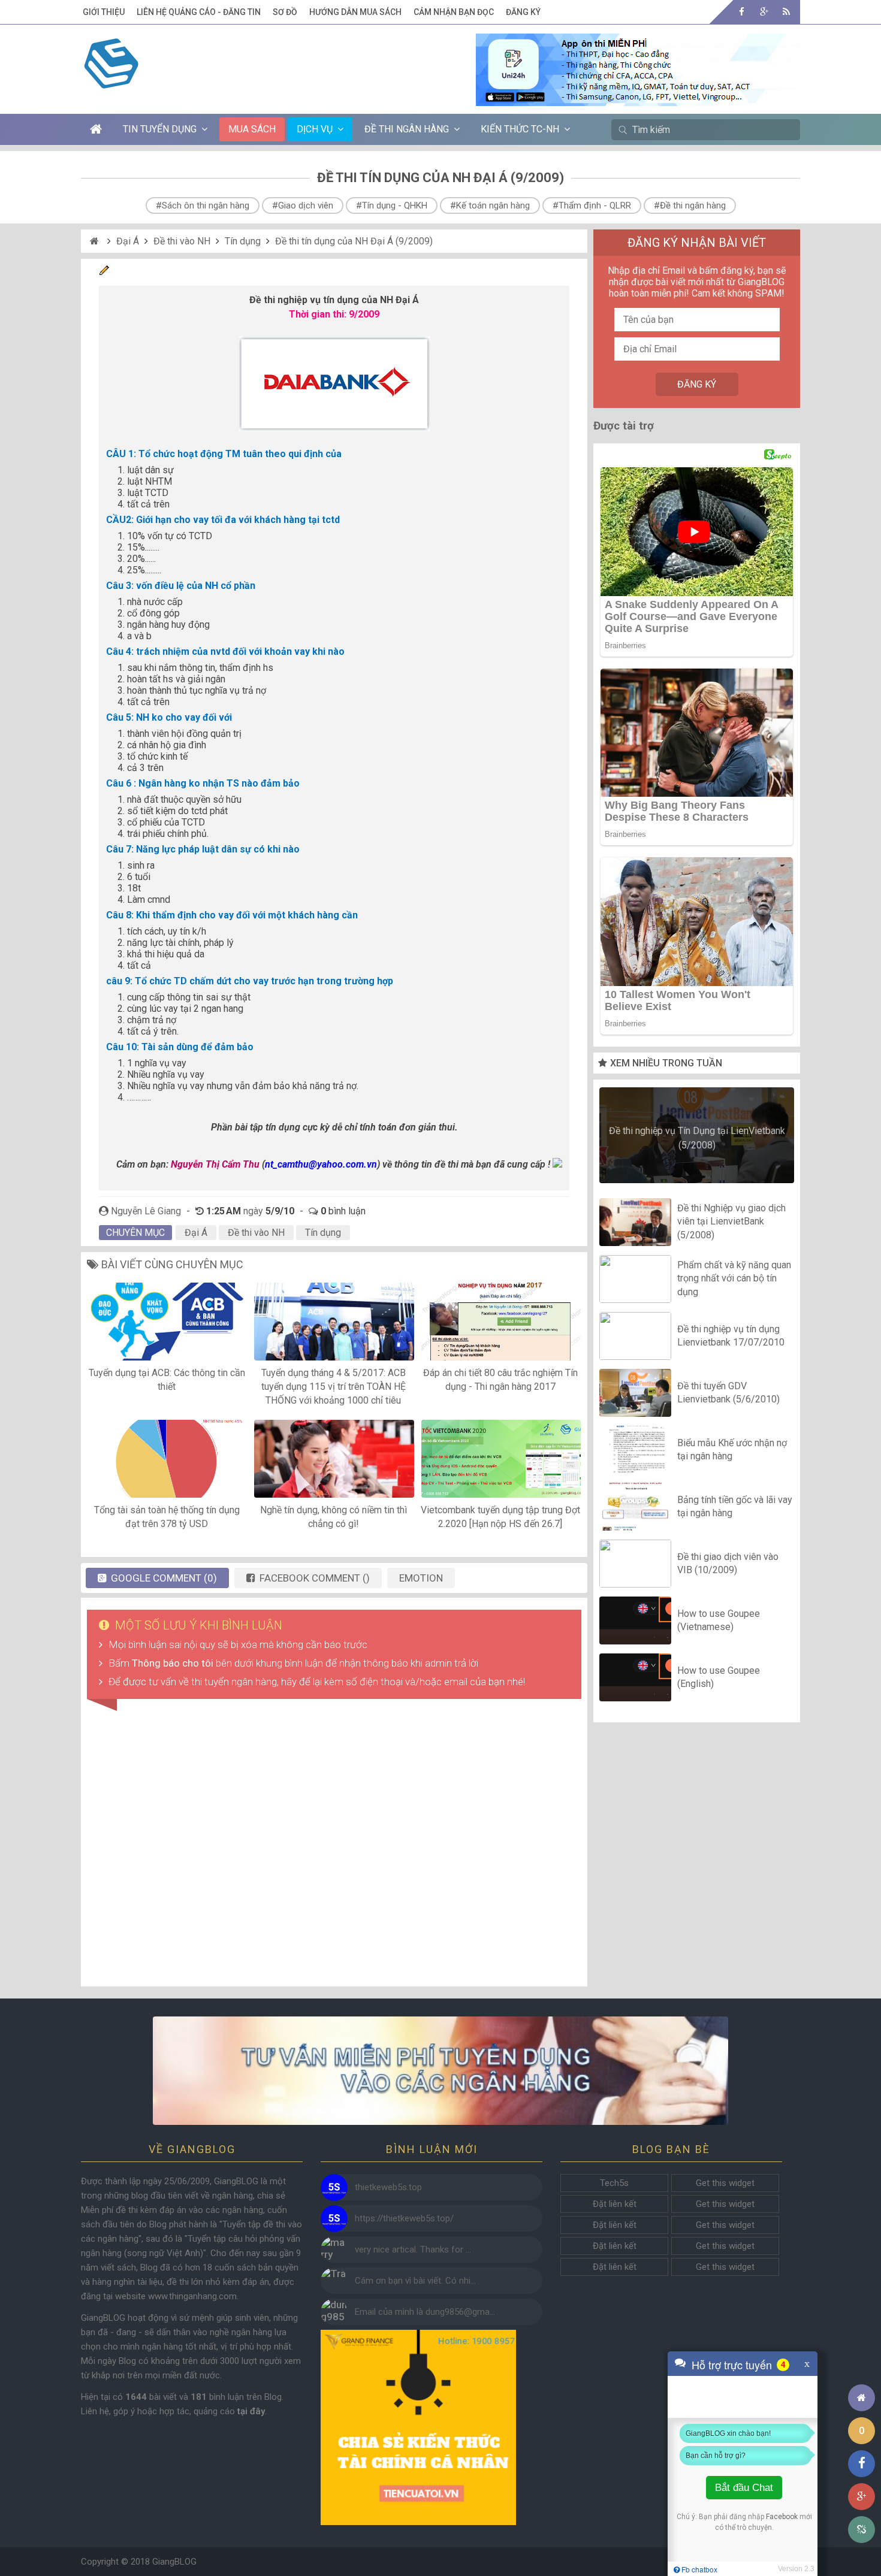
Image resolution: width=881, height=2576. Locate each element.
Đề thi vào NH (182, 241)
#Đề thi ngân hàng (690, 205)
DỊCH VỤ (315, 129)
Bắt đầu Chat (744, 2488)
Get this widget (725, 2183)
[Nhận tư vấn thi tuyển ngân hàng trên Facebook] (441, 2071)
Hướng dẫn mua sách (355, 12)
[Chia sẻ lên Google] (862, 2497)
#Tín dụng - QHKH (392, 205)
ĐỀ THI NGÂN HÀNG (407, 129)
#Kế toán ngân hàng (490, 205)
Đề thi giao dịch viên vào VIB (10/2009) (728, 1563)
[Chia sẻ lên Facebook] (862, 2464)
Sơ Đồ (285, 12)
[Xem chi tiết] (638, 99)
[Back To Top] (862, 2365)
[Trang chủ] (862, 2398)
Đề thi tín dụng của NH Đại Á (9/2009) (354, 241)
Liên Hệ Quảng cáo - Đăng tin (199, 12)
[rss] (786, 12)
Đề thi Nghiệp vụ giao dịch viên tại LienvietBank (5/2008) (731, 1222)
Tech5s (614, 2183)
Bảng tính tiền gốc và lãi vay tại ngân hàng (735, 1506)
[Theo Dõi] (764, 12)
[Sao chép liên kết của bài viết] (862, 2530)
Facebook (782, 2517)
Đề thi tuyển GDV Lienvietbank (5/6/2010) (728, 1393)
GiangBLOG (174, 2562)
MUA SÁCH (252, 129)
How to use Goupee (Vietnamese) (719, 1620)
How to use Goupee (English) (719, 1677)
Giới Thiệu (104, 12)
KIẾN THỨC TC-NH (520, 129)
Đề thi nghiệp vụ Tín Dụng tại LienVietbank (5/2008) (697, 1138)
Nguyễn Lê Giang (146, 1211)
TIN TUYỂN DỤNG (160, 129)
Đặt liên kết (615, 2204)
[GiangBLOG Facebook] (742, 12)
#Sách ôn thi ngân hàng (203, 205)
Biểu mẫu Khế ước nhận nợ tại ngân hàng (732, 1449)
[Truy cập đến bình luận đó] (334, 2188)
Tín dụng (243, 241)
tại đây (251, 2411)
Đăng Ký (523, 12)
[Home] (96, 241)
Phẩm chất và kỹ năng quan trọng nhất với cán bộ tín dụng (734, 1278)
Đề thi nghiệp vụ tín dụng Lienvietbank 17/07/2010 (731, 1336)
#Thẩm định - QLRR (592, 205)
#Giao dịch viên (303, 205)
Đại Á (128, 241)
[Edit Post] (104, 272)
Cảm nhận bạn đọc (454, 12)
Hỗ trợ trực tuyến (732, 2365)
